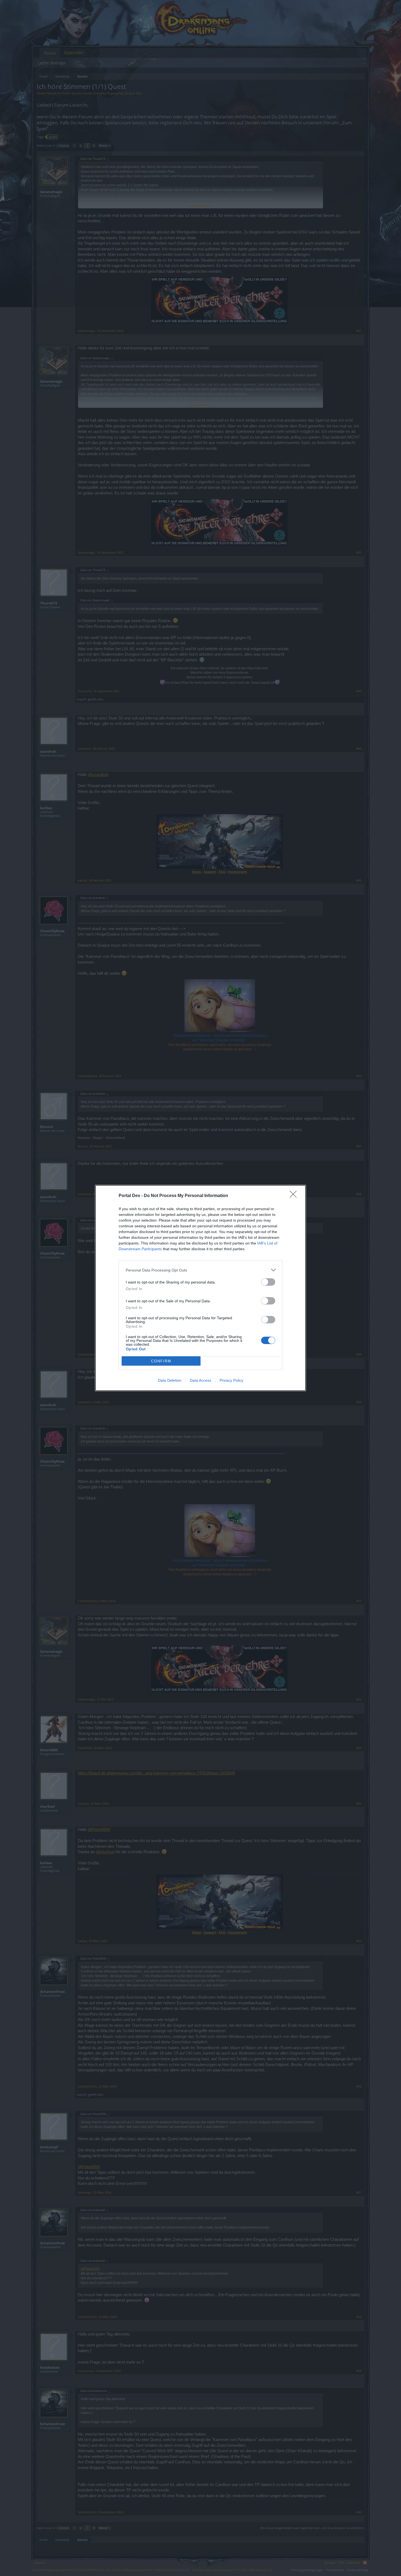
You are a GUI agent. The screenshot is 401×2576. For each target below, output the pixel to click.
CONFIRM (161, 1361)
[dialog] (200, 1288)
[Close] (295, 1196)
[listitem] (200, 1270)
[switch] (268, 1282)
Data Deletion (170, 1380)
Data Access (200, 1380)
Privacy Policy (231, 1380)
